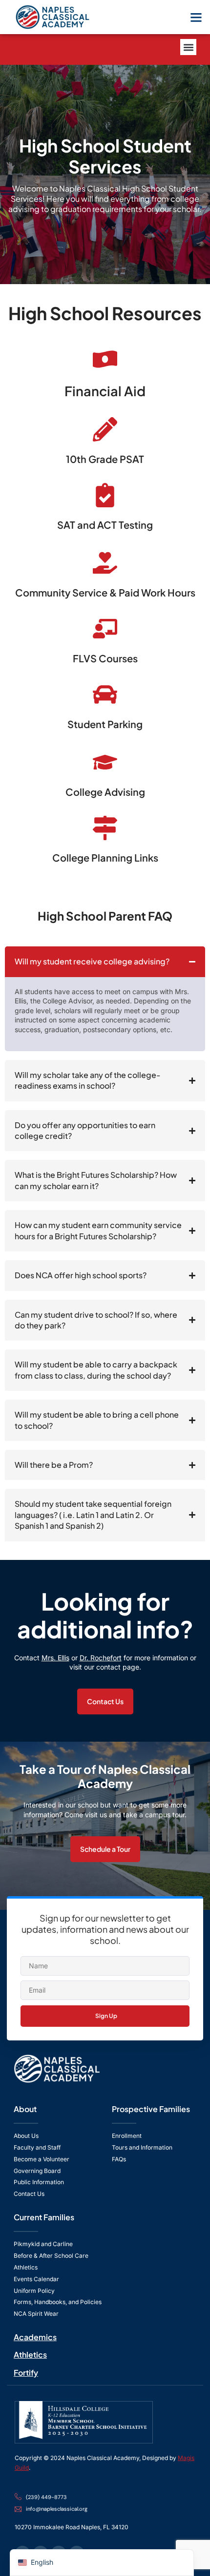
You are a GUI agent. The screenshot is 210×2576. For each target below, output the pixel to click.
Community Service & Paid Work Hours (105, 592)
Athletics (30, 2355)
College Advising (105, 792)
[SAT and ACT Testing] (105, 495)
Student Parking (105, 724)
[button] (196, 17)
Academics (35, 2337)
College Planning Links (105, 857)
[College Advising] (105, 762)
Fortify (26, 2373)
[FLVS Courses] (105, 629)
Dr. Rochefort (101, 1658)
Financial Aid (105, 391)
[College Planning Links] (105, 828)
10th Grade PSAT (105, 459)
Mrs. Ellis (55, 1658)
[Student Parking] (105, 694)
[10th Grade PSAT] (105, 429)
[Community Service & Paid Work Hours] (105, 563)
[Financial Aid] (105, 359)
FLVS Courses (105, 658)
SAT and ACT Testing (105, 525)
